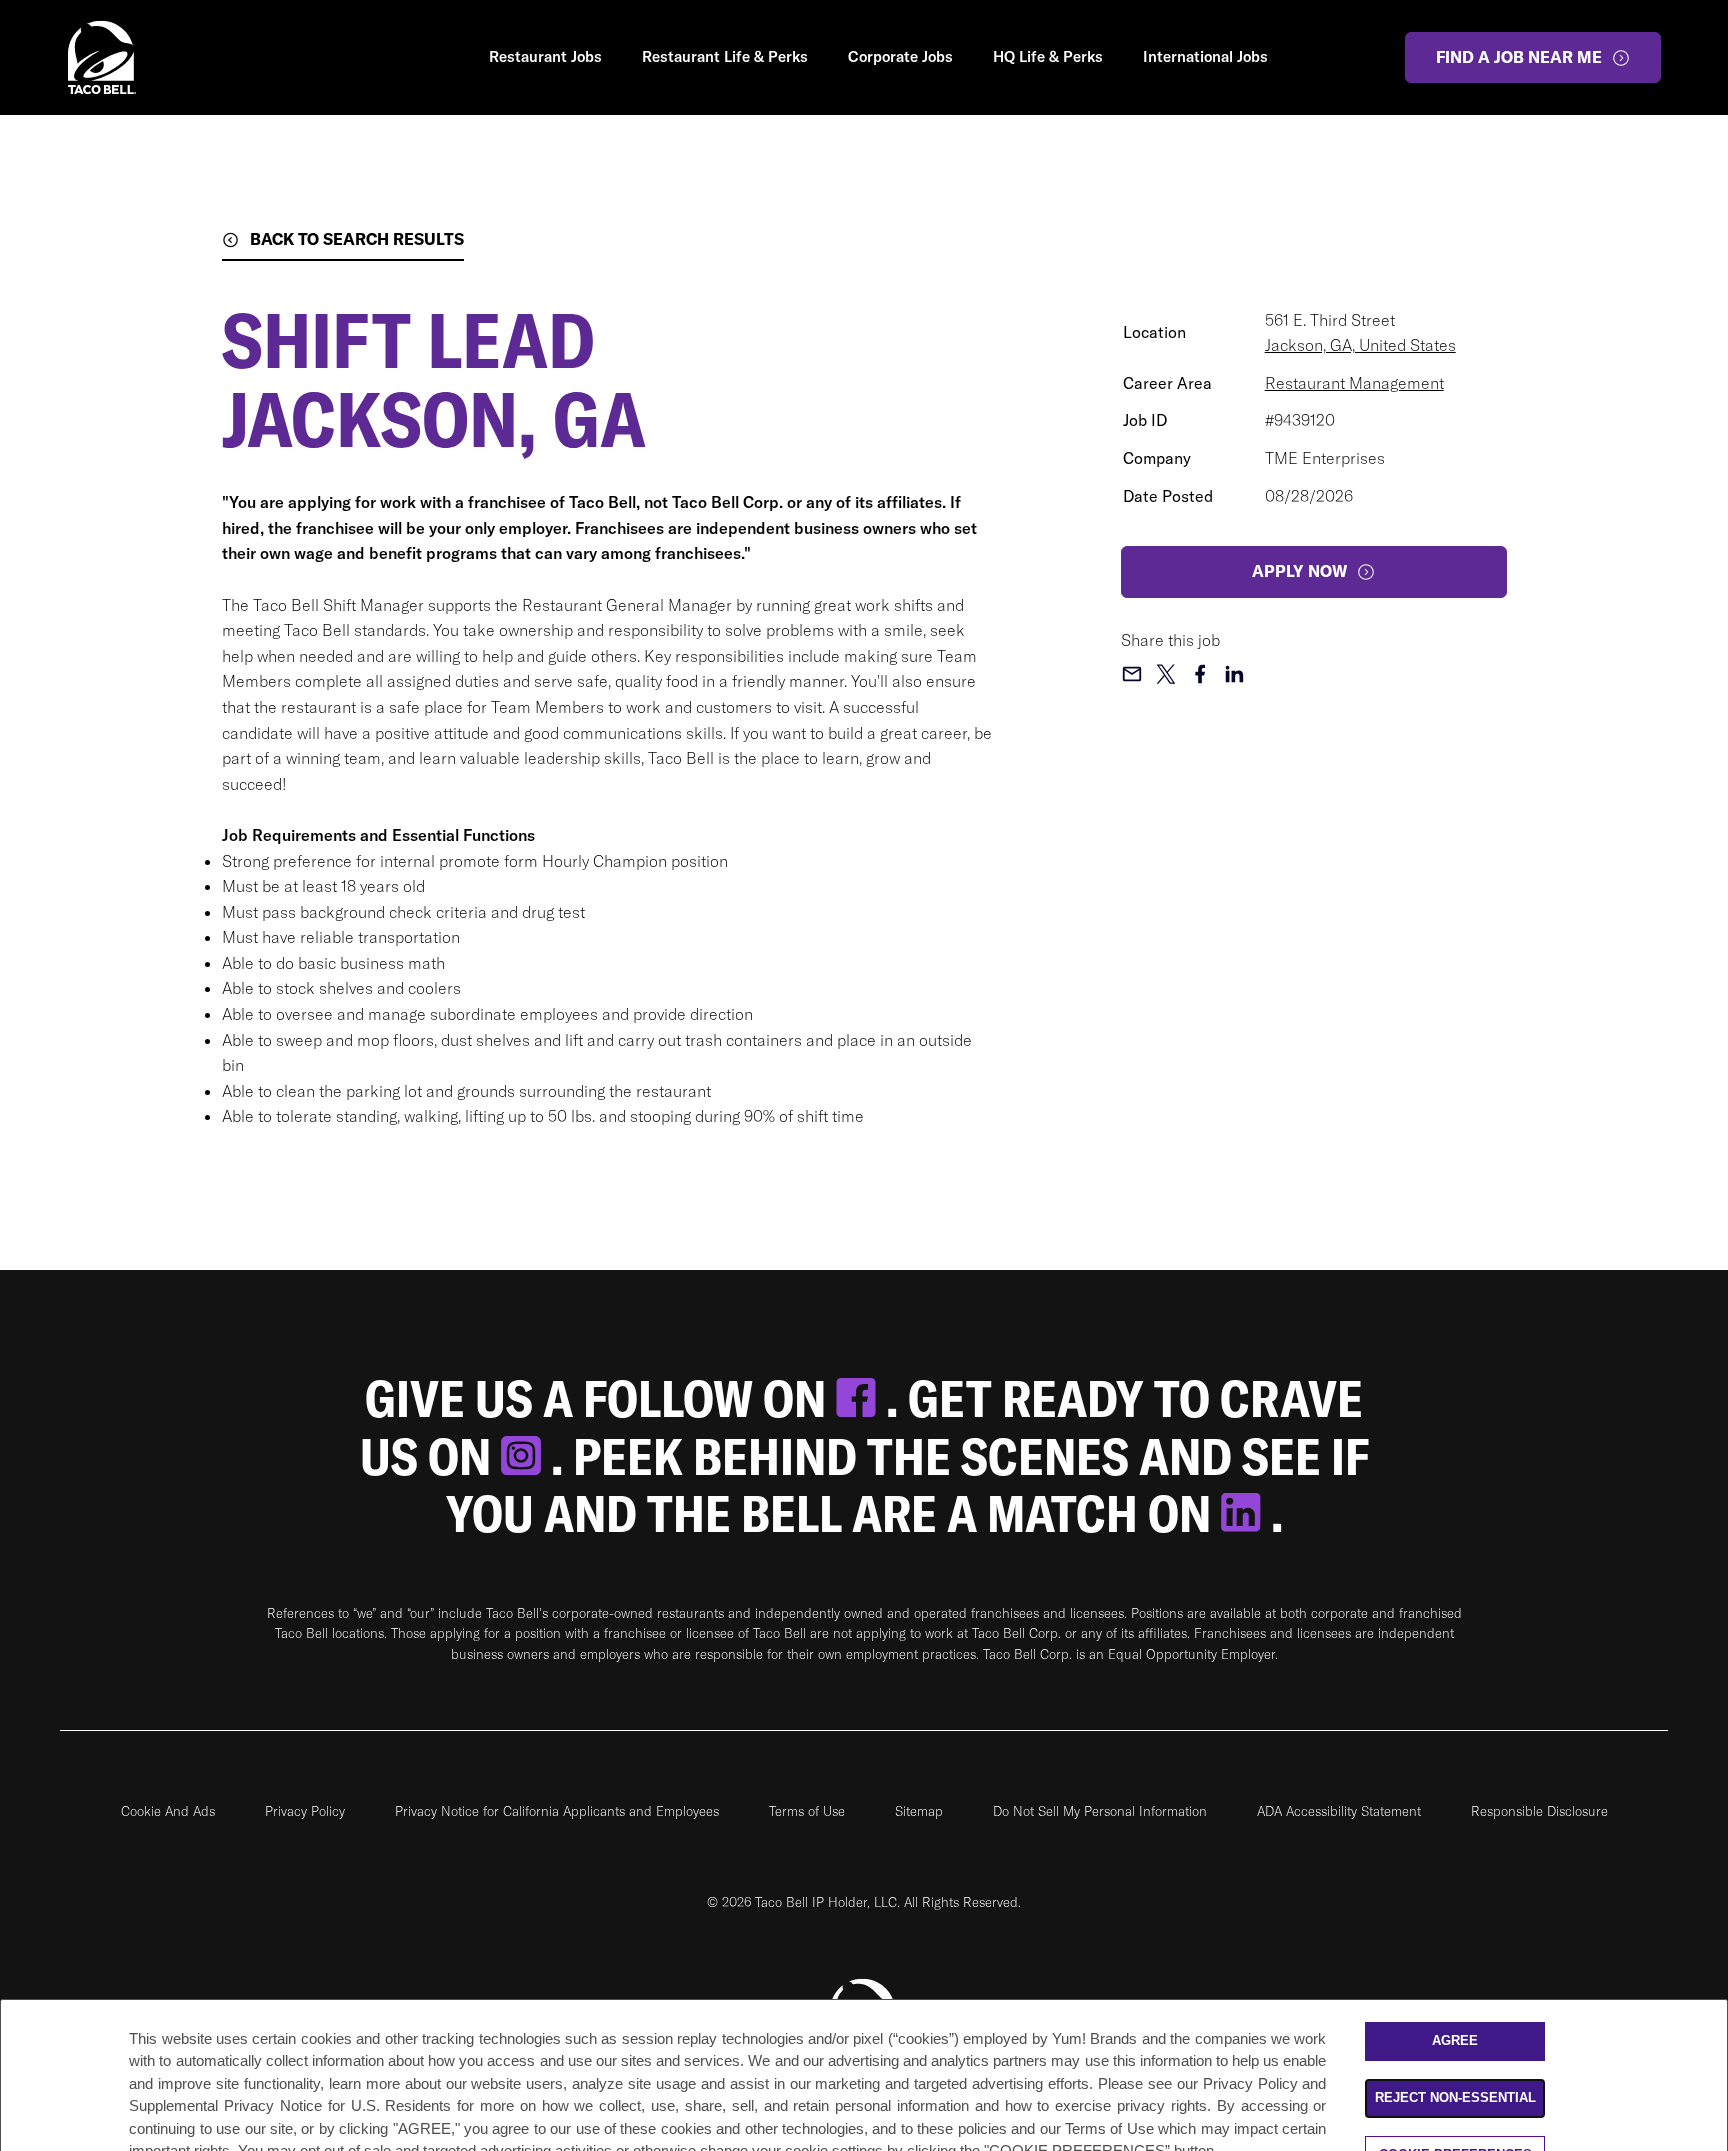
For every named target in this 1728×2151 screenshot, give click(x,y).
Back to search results (357, 239)
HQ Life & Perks (1048, 56)
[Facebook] (861, 1398)
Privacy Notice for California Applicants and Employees (557, 1811)
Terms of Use (807, 1811)
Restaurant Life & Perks (725, 56)
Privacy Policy (305, 1811)
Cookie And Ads (168, 1811)
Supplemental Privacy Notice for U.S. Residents (290, 2105)
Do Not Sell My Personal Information (1100, 1811)
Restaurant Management (1354, 383)
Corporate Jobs (900, 56)
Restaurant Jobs (545, 56)
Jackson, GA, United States (1360, 345)
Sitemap (919, 1811)
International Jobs (1205, 56)
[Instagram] (526, 1456)
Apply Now (1299, 571)
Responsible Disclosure (1539, 1811)
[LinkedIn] (1246, 1513)
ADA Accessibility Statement (1339, 1811)
